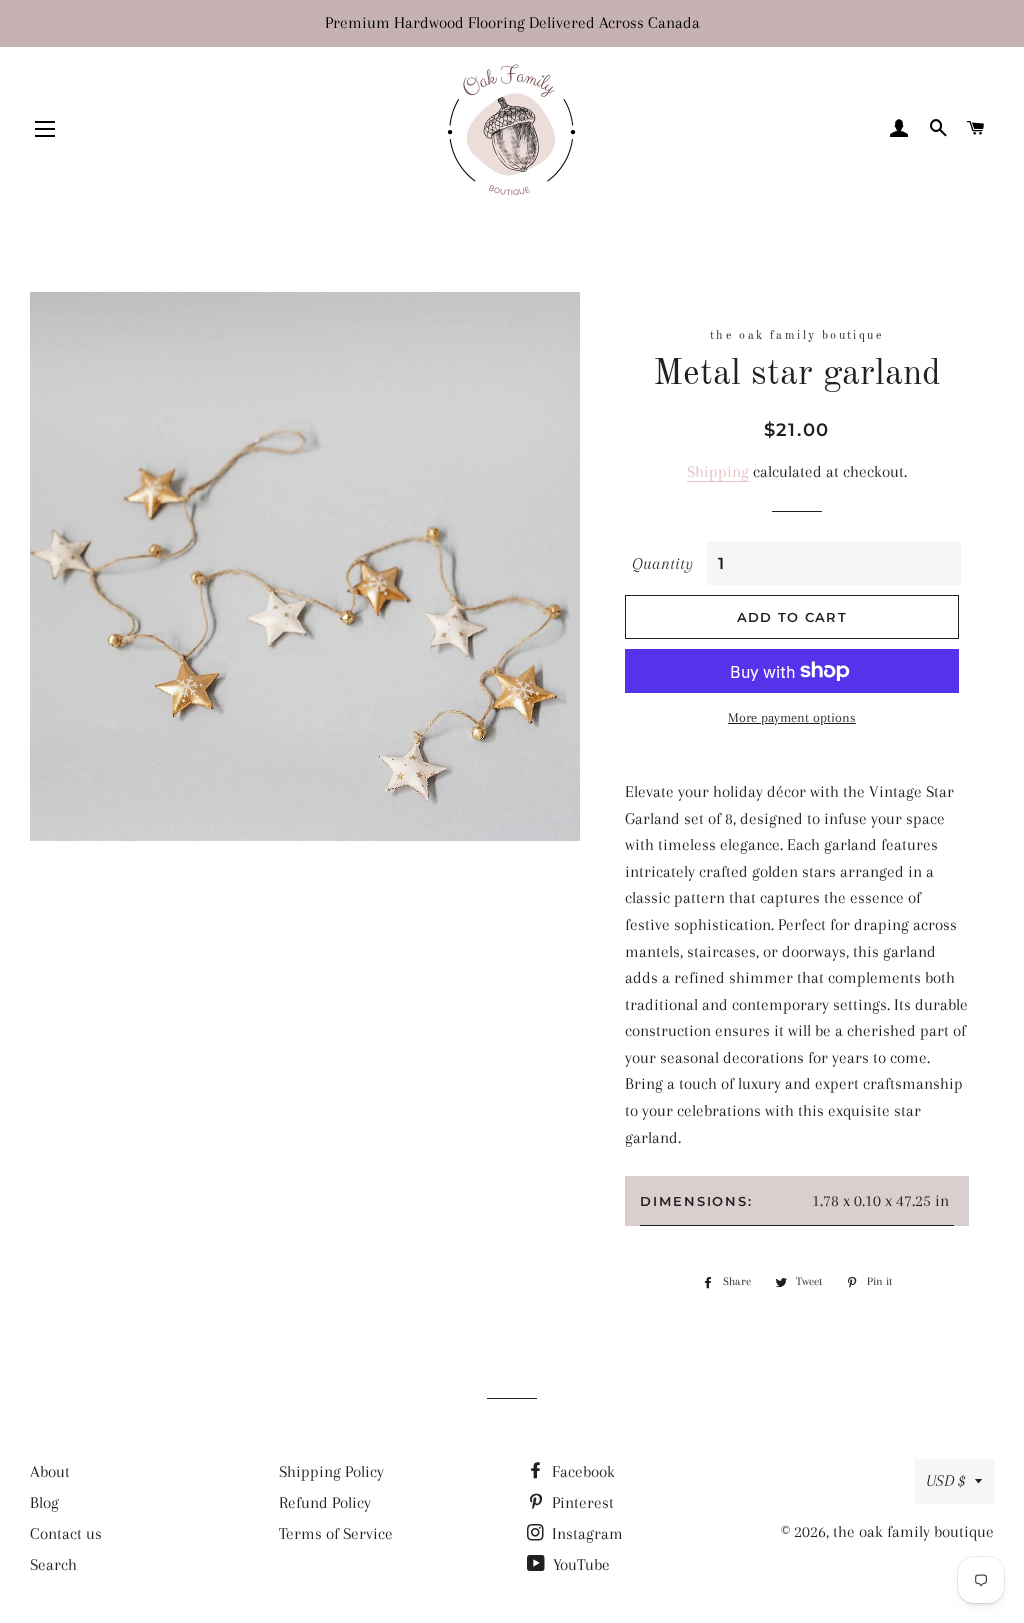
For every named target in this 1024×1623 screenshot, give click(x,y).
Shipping (718, 471)
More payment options (792, 717)
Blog (44, 1502)
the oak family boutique (913, 1531)
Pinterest (581, 1502)
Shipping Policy (331, 1471)
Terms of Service (336, 1533)
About (50, 1471)
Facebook (581, 1471)
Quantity (662, 563)
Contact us (66, 1533)
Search (53, 1564)
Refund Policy (325, 1502)
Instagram (585, 1533)
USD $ (945, 1480)
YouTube (579, 1564)
